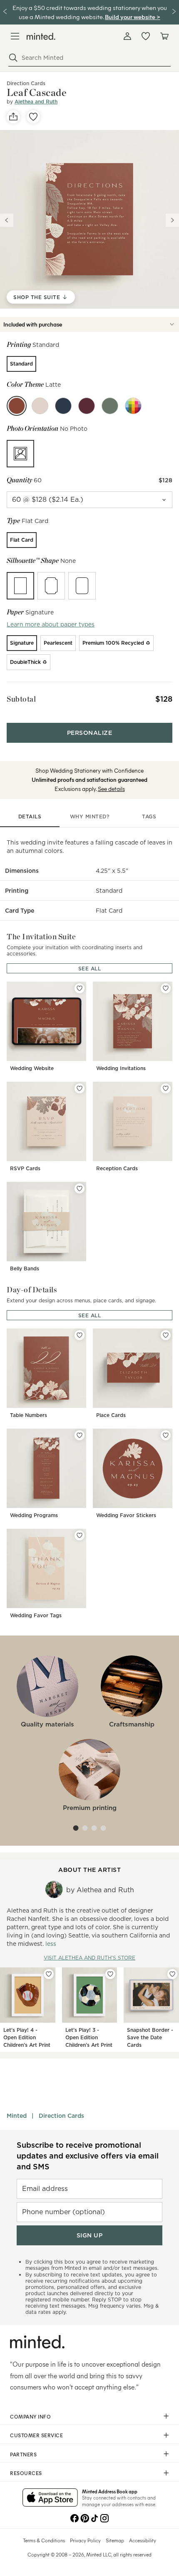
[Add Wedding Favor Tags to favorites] (80, 1535)
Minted (17, 2116)
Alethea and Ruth (36, 102)
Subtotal (21, 699)
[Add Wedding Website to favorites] (80, 988)
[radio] (21, 364)
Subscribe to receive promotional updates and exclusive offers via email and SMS (88, 2156)
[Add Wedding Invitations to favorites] (166, 988)
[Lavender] (87, 406)
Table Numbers (29, 1415)
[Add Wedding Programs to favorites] (80, 1435)
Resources (26, 2473)
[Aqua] (63, 406)
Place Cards (111, 1415)
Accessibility (143, 2540)
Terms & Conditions (44, 2540)
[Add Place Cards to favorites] (166, 1335)
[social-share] (13, 117)
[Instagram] (104, 2517)
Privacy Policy (85, 2540)
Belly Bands (25, 1268)
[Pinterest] (85, 2517)
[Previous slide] (7, 220)
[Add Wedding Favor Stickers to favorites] (166, 1435)
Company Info (30, 2416)
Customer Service (36, 2435)
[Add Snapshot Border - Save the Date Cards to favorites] (172, 1974)
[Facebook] (75, 2517)
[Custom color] (133, 406)
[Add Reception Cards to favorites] (166, 1088)
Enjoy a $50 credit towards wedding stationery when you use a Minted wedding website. (90, 12)
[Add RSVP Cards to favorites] (80, 1088)
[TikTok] (94, 2517)
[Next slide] (172, 220)
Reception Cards (117, 1168)
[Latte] (17, 406)
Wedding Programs (34, 1515)
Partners (23, 2454)
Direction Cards (61, 2116)
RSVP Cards (25, 1168)
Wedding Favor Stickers (126, 1515)
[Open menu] (15, 36)
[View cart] (164, 36)
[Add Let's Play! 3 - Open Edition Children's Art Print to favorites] (110, 1974)
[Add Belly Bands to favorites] (80, 1189)
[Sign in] (127, 36)
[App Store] (50, 2498)
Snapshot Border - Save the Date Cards (150, 2037)
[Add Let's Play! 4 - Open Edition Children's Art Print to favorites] (49, 1974)
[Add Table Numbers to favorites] (80, 1335)
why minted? (90, 817)
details (30, 817)
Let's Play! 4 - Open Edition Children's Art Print (27, 2037)
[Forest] (110, 406)
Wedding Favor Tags (36, 1615)
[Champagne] (40, 406)
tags (149, 817)
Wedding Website (32, 1068)
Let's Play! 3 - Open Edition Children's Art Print (89, 2037)
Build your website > (133, 17)
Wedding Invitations (121, 1068)
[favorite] (33, 117)
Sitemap (115, 2540)
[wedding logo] (41, 36)
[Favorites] (146, 36)
